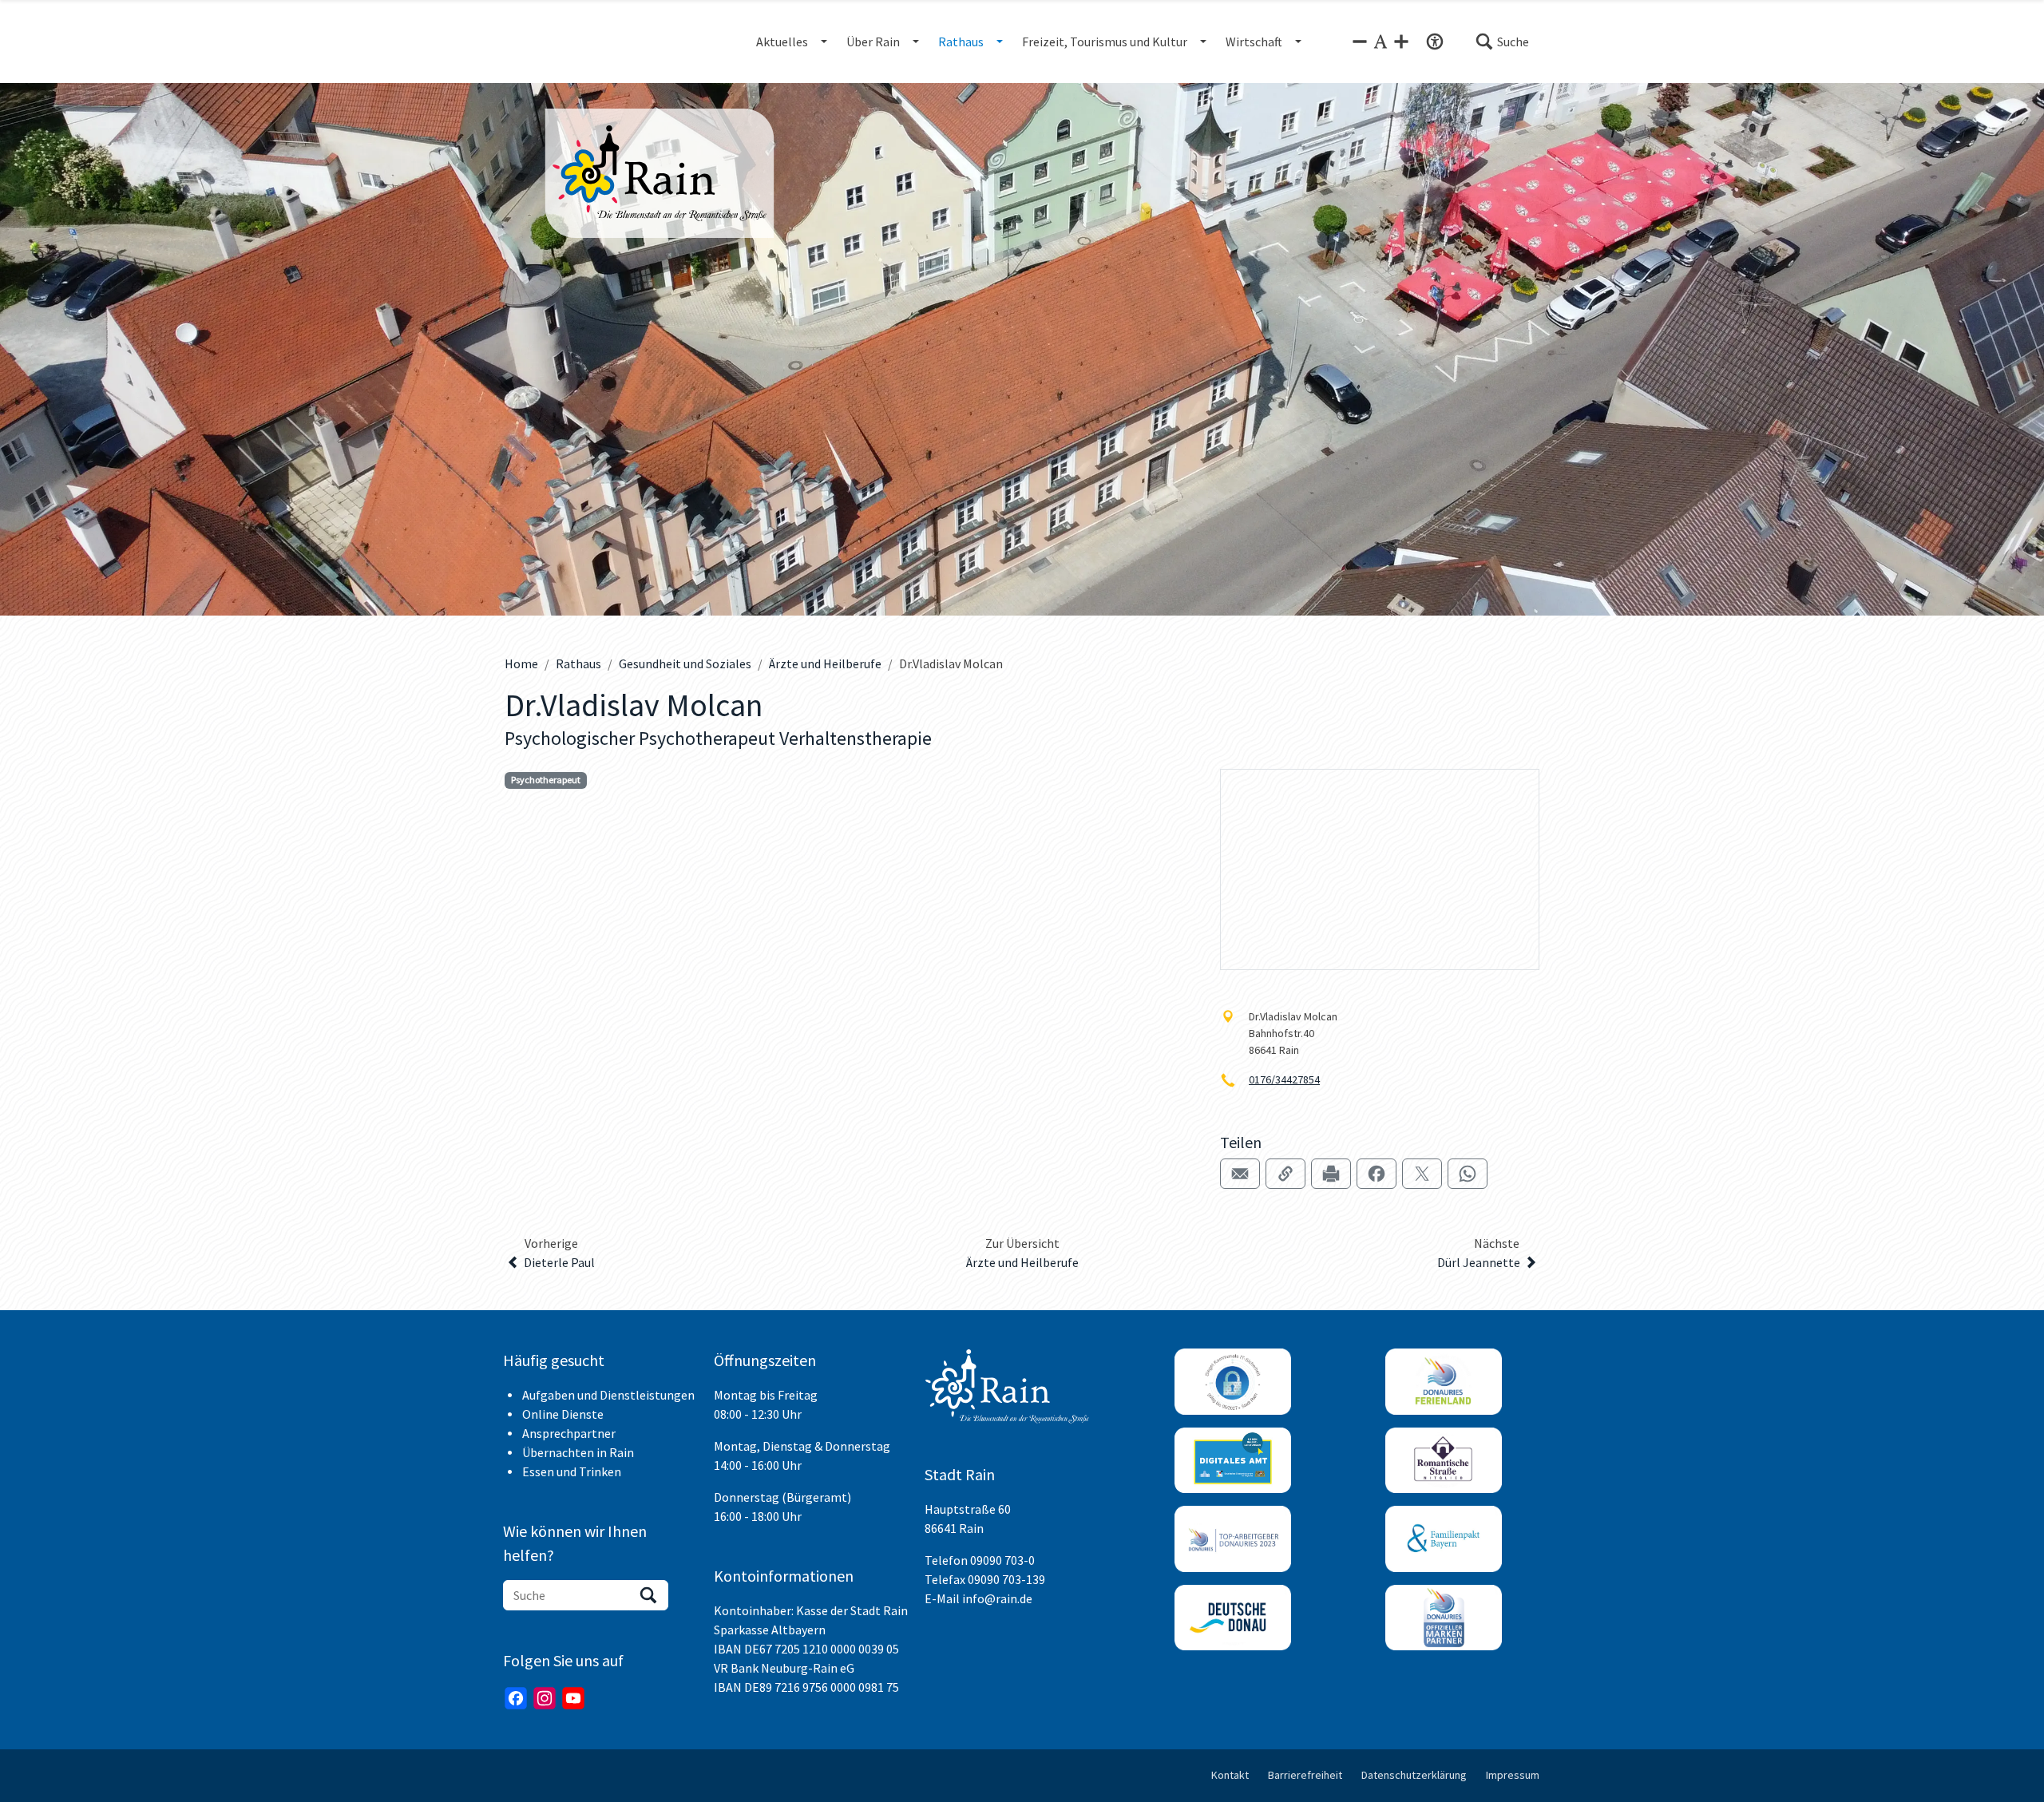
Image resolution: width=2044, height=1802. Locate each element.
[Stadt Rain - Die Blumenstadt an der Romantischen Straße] (660, 173)
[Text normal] (1380, 42)
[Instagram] (545, 1698)
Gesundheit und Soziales (685, 663)
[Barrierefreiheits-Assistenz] (1435, 42)
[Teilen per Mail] (1240, 1174)
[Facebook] (516, 1698)
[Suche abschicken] (648, 1595)
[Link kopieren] (1285, 1174)
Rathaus (578, 663)
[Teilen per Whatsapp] (1468, 1174)
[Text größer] (1401, 42)
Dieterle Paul (559, 1262)
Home (521, 663)
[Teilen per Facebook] (1377, 1174)
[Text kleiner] (1360, 42)
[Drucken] (1331, 1174)
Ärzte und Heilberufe (825, 663)
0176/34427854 (1284, 1079)
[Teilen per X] (1422, 1174)
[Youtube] (573, 1698)
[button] (1502, 42)
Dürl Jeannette (1479, 1262)
